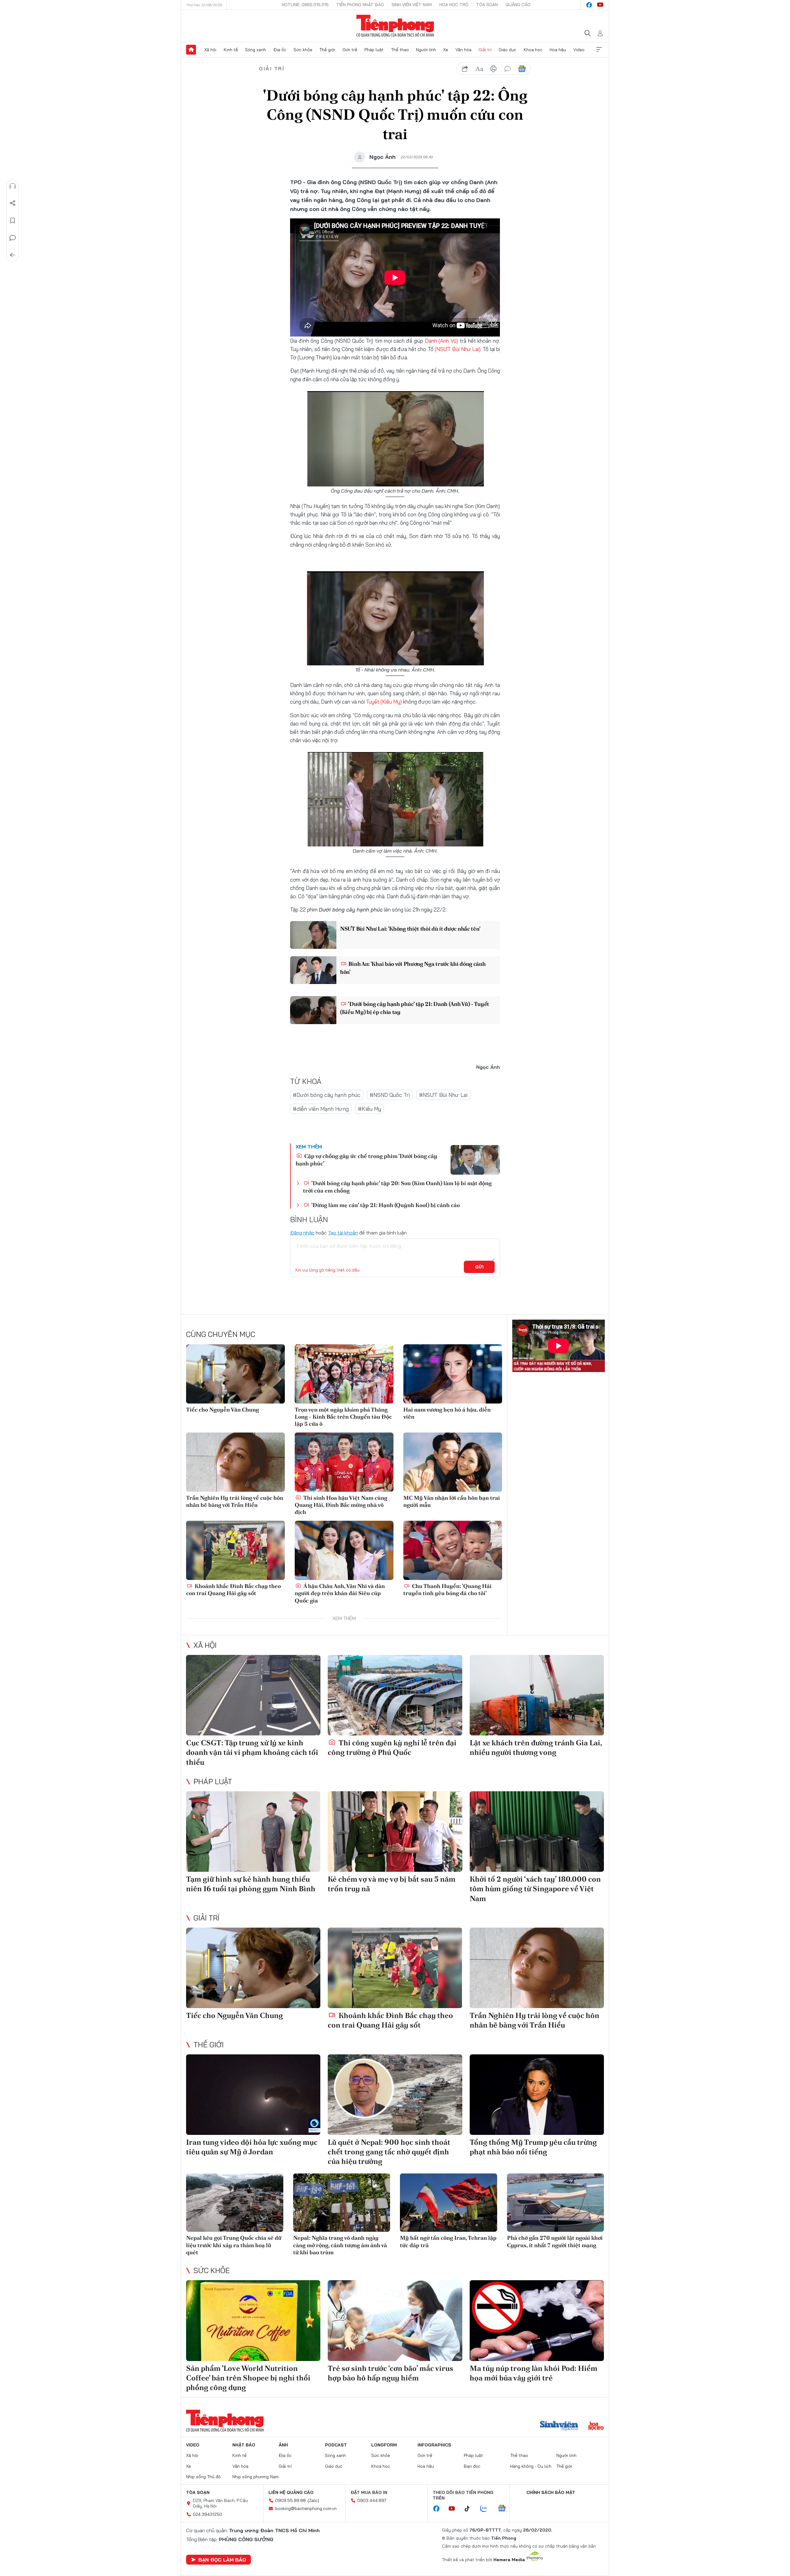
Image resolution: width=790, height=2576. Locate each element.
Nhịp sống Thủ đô (203, 2477)
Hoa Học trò (454, 5)
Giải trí (485, 50)
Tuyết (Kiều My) (385, 702)
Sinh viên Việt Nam (412, 5)
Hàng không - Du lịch (531, 2466)
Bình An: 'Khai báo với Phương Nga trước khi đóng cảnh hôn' (413, 968)
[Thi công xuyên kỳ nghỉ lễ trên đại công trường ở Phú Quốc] (395, 1695)
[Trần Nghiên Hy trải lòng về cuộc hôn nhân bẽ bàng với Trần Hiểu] (235, 1462)
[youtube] (600, 5)
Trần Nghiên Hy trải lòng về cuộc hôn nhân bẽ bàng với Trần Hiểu (235, 1501)
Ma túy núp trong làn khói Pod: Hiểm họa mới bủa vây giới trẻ (534, 2373)
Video (579, 50)
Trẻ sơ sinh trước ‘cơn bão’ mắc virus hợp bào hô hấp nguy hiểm (391, 2373)
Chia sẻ (13, 203)
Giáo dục (507, 50)
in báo (493, 69)
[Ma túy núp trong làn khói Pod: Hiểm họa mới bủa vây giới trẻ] (537, 2320)
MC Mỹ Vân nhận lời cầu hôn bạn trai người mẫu (452, 1501)
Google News (522, 69)
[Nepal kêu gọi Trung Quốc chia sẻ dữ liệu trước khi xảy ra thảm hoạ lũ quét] (235, 2203)
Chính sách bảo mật (551, 2492)
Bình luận (13, 238)
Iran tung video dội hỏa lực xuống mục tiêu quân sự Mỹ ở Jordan (252, 2147)
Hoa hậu (558, 50)
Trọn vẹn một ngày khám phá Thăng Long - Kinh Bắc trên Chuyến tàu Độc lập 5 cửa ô (343, 1417)
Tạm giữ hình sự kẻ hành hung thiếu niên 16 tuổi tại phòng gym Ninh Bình (251, 1884)
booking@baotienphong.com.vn (306, 2508)
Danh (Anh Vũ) (441, 341)
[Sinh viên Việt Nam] (559, 2426)
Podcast (336, 2445)
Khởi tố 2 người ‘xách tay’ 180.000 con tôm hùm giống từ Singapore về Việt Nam (535, 1889)
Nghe (13, 186)
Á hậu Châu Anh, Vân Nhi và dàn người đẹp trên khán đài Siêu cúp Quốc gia (340, 1593)
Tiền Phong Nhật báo (360, 5)
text (479, 69)
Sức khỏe (303, 50)
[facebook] (589, 5)
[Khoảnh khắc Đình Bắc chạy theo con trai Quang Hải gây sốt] (235, 1550)
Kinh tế (231, 50)
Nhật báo (244, 2445)
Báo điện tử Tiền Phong (395, 26)
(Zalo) (313, 2500)
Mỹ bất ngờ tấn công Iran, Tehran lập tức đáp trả (448, 2241)
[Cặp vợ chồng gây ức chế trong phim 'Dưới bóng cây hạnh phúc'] (475, 1160)
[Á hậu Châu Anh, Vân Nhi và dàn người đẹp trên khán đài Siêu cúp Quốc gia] (344, 1550)
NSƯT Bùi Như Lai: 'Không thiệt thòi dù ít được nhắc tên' (410, 929)
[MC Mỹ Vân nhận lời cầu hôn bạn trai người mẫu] (453, 1462)
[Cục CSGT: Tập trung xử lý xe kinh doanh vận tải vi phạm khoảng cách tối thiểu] (253, 1695)
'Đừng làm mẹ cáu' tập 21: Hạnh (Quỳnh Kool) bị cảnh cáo (385, 1205)
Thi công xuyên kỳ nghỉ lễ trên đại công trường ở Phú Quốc (392, 1747)
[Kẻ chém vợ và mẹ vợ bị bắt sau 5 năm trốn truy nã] (395, 1832)
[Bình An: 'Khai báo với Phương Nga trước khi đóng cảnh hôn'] (313, 970)
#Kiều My (370, 1109)
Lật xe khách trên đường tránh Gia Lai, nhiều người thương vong (536, 1747)
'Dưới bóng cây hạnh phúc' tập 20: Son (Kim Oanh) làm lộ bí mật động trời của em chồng (397, 1187)
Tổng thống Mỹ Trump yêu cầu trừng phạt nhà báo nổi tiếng (533, 2147)
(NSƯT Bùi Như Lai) (458, 349)
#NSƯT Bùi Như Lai (443, 1095)
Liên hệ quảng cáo (291, 2492)
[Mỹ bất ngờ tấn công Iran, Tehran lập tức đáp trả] (449, 2203)
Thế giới (327, 50)
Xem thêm (599, 50)
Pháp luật (374, 50)
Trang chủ (191, 50)
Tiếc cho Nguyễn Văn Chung (222, 1410)
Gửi (479, 1267)
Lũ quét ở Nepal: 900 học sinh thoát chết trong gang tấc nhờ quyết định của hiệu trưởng (389, 2152)
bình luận (508, 69)
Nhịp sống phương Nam (256, 2477)
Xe (446, 50)
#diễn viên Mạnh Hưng (321, 1109)
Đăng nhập (302, 1233)
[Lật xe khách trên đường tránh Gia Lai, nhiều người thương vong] (537, 1695)
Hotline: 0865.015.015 (305, 5)
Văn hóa (464, 50)
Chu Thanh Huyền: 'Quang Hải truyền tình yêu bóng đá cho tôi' (447, 1590)
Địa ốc (280, 50)
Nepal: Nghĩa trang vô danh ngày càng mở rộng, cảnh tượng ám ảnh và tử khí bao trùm (340, 2245)
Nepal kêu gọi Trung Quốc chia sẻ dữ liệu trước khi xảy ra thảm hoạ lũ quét (234, 2245)
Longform (384, 2445)
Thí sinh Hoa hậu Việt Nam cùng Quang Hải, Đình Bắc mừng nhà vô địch (341, 1505)
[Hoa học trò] (596, 2426)
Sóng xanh (256, 50)
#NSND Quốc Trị (390, 1095)
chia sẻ (465, 69)
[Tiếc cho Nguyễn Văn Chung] (235, 1374)
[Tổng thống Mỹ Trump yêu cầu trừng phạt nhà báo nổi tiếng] (537, 2095)
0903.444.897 (372, 2500)
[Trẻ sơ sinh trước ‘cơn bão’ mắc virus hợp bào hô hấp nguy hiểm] (395, 2320)
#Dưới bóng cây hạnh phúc (327, 1095)
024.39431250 (208, 2514)
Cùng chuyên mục (221, 1334)
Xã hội (210, 50)
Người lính (426, 50)
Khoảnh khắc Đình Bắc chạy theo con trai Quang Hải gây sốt (233, 1590)
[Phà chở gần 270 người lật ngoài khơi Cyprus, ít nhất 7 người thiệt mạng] (556, 2203)
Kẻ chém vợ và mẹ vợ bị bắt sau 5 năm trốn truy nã (392, 1884)
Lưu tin (13, 221)
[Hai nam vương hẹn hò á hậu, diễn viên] (453, 1374)
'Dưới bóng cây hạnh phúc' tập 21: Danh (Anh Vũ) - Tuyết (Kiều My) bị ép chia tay (415, 1008)
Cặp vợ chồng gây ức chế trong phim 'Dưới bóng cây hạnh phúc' (366, 1160)
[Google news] (505, 2509)
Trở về (13, 255)
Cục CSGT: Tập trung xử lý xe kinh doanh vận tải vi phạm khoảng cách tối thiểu (252, 1752)
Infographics (434, 2445)
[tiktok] (470, 2509)
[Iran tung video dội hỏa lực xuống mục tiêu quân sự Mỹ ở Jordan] (253, 2095)
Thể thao (400, 50)
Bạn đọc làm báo (222, 2560)
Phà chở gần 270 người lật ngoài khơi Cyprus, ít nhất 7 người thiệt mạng (555, 2241)
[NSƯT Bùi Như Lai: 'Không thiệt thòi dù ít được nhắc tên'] (313, 935)
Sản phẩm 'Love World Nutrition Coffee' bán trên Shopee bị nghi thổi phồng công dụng (248, 2378)
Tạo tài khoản (343, 1233)
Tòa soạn (487, 5)
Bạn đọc (472, 2466)
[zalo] (487, 2509)
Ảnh (283, 2445)
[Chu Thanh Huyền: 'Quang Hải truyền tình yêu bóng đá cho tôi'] (453, 1550)
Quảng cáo (518, 5)
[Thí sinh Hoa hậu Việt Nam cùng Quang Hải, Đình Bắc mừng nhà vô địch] (344, 1462)
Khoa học (533, 50)
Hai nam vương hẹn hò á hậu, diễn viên (447, 1413)
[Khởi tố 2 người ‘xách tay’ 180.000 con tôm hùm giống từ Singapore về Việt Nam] (537, 1832)
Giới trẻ (350, 50)
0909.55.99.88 (291, 2500)
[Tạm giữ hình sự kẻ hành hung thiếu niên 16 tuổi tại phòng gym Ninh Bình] (253, 1832)
